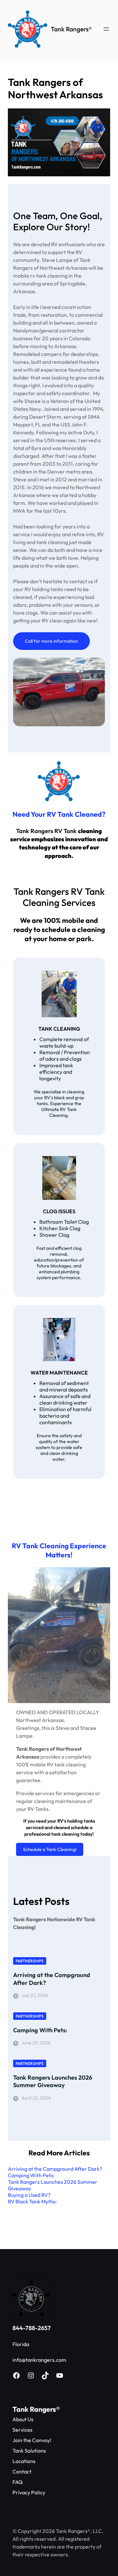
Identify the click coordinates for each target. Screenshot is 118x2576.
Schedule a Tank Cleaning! (50, 1849)
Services (22, 2430)
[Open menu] (106, 29)
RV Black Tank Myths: (32, 2201)
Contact (22, 2471)
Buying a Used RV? (29, 2195)
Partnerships (30, 1961)
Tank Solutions (29, 2451)
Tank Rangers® (71, 29)
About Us (23, 2419)
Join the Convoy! (32, 2440)
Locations (24, 2461)
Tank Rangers (34, 2409)
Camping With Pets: (40, 2030)
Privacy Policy (29, 2492)
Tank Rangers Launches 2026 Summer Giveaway (53, 2081)
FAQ (18, 2482)
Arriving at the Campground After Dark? (52, 1979)
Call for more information (51, 641)
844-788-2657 (32, 2328)
